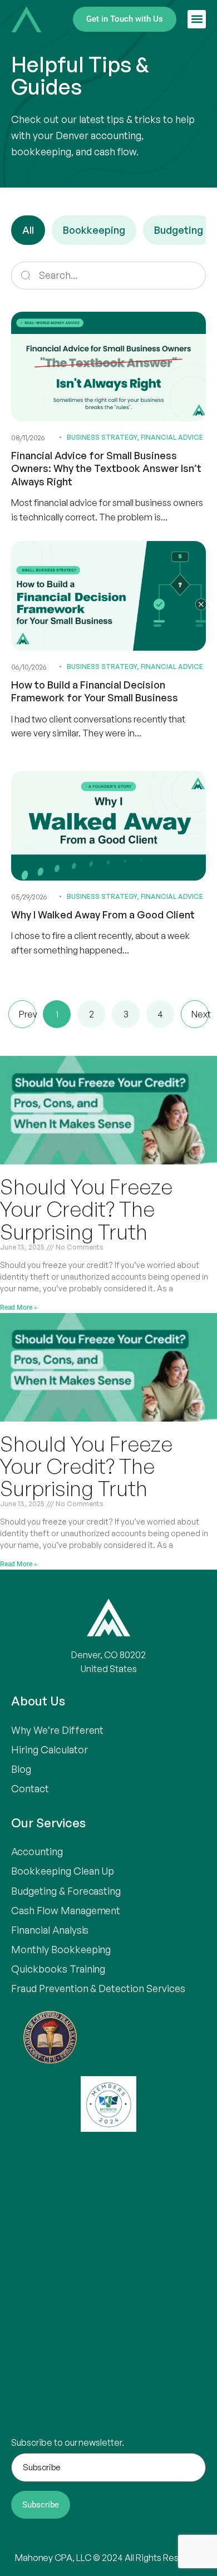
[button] (197, 19)
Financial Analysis (50, 1930)
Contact (30, 1788)
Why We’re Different (57, 1730)
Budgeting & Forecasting (66, 1891)
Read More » (19, 1307)
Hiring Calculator (50, 1749)
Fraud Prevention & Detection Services (98, 1988)
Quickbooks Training (58, 1969)
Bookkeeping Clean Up (63, 1871)
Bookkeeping (94, 230)
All (28, 230)
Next (200, 1014)
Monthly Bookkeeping (61, 1949)
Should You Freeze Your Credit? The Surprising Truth (86, 1209)
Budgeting (179, 230)
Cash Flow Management (66, 1910)
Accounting (37, 1851)
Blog (21, 1769)
